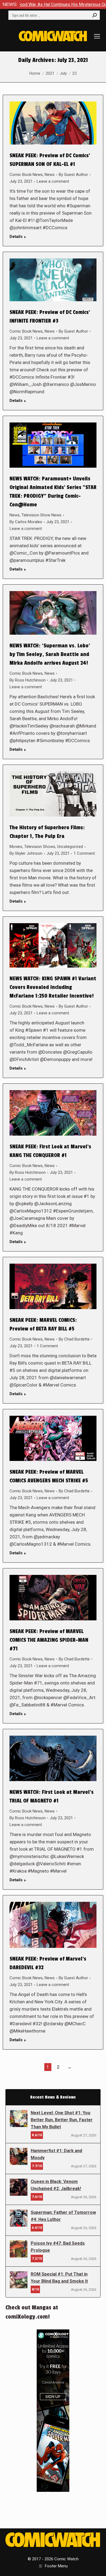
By (73, 175)
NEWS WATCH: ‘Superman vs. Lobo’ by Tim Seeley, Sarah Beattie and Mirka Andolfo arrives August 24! (50, 654)
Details (16, 237)
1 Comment (84, 853)
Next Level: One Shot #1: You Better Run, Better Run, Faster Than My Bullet (62, 2120)
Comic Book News (26, 175)
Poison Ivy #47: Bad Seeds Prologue (58, 2247)
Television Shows (40, 847)
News (50, 175)
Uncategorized (70, 847)
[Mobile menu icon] (97, 36)
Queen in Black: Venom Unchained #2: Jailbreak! (56, 2185)
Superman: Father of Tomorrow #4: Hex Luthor (63, 2216)
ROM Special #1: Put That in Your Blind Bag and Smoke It (59, 2278)
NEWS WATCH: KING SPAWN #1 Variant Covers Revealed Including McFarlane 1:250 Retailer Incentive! (53, 987)
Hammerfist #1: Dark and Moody (56, 2154)
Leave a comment (53, 181)
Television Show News (41, 515)
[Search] (95, 15)
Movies (16, 847)
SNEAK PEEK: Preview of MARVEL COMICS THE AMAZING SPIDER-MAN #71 (49, 1640)
